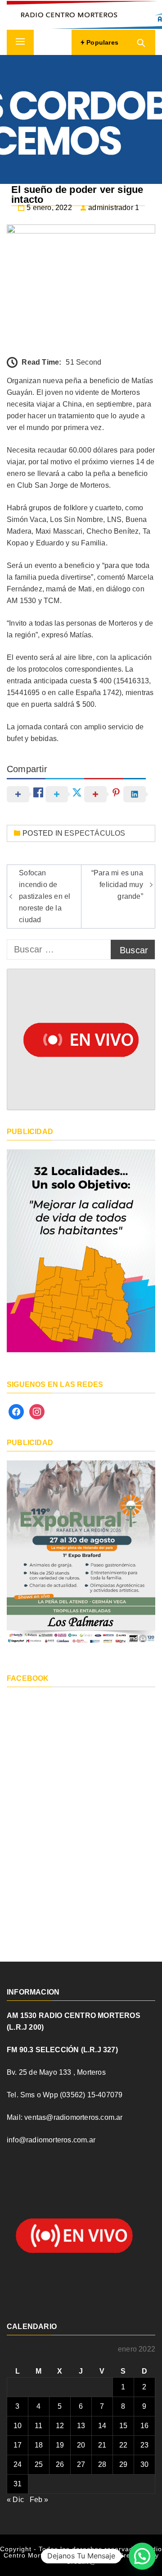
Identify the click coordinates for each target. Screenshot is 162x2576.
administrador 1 (114, 208)
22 (123, 2445)
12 (60, 2426)
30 (144, 2464)
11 (38, 2426)
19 (60, 2445)
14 (102, 2426)
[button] (142, 2556)
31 (18, 2484)
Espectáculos (95, 833)
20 (81, 2445)
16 (144, 2426)
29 (123, 2464)
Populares (101, 42)
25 (39, 2464)
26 (60, 2464)
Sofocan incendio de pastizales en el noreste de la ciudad (45, 896)
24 (18, 2464)
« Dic (15, 2500)
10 (18, 2426)
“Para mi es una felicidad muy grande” (117, 885)
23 (144, 2445)
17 (18, 2445)
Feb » (39, 2500)
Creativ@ (81, 2562)
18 (39, 2445)
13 (81, 2426)
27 (81, 2464)
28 (102, 2464)
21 (102, 2445)
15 (123, 2426)
